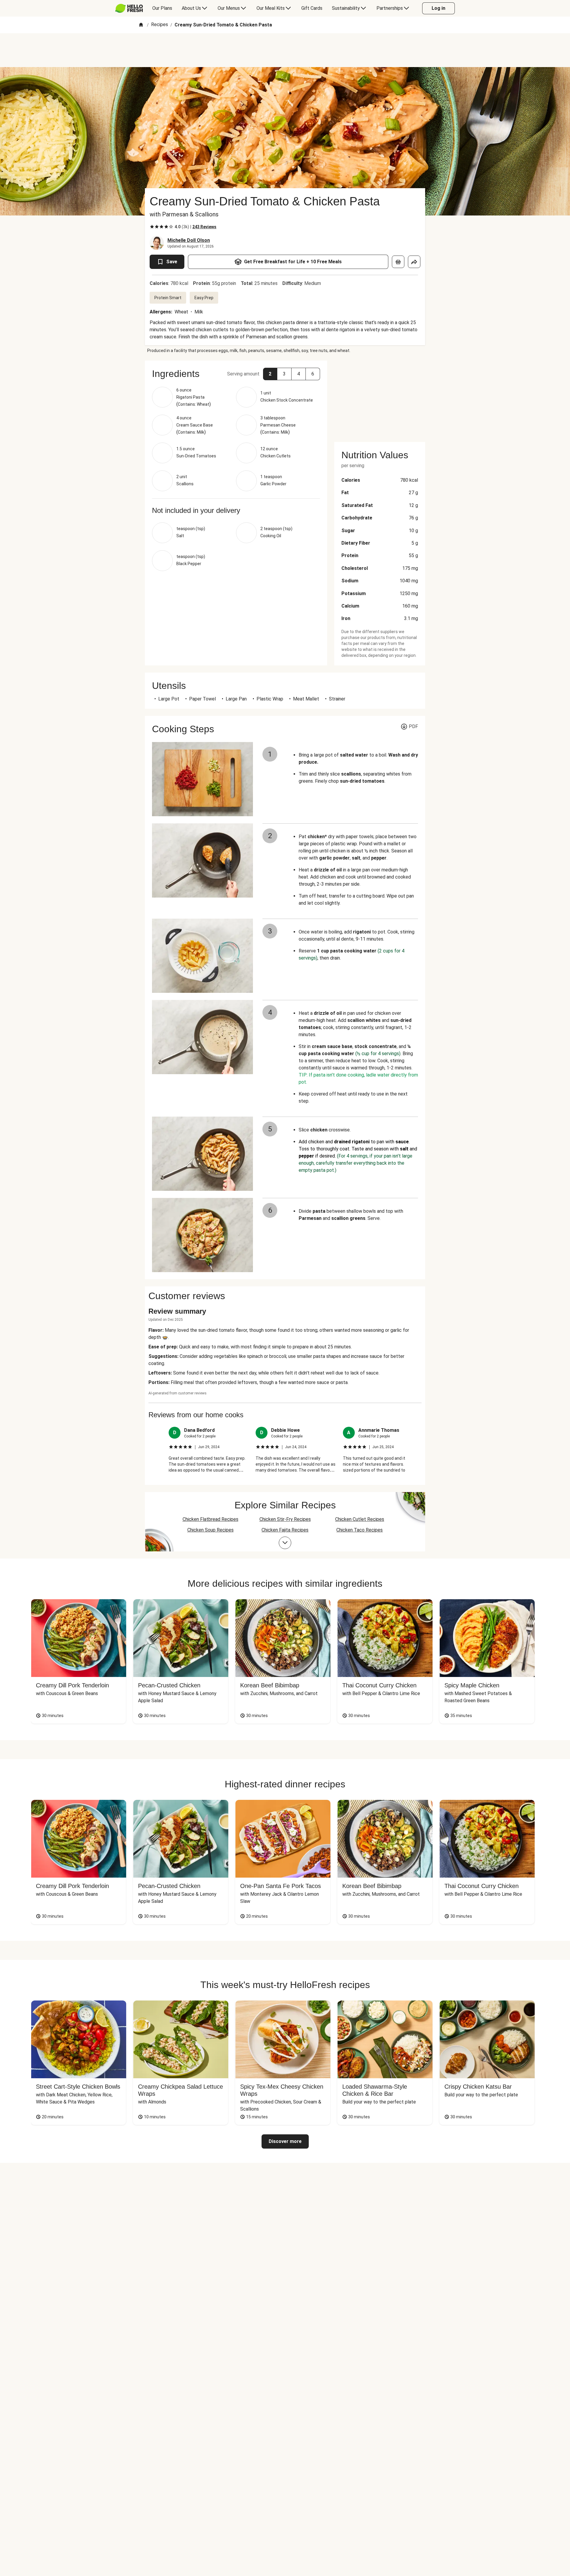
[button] (270, 374)
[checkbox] (152, 227)
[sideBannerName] (380, 398)
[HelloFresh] (129, 8)
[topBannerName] (285, 50)
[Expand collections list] (285, 1543)
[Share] (414, 262)
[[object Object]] (398, 262)
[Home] (141, 25)
